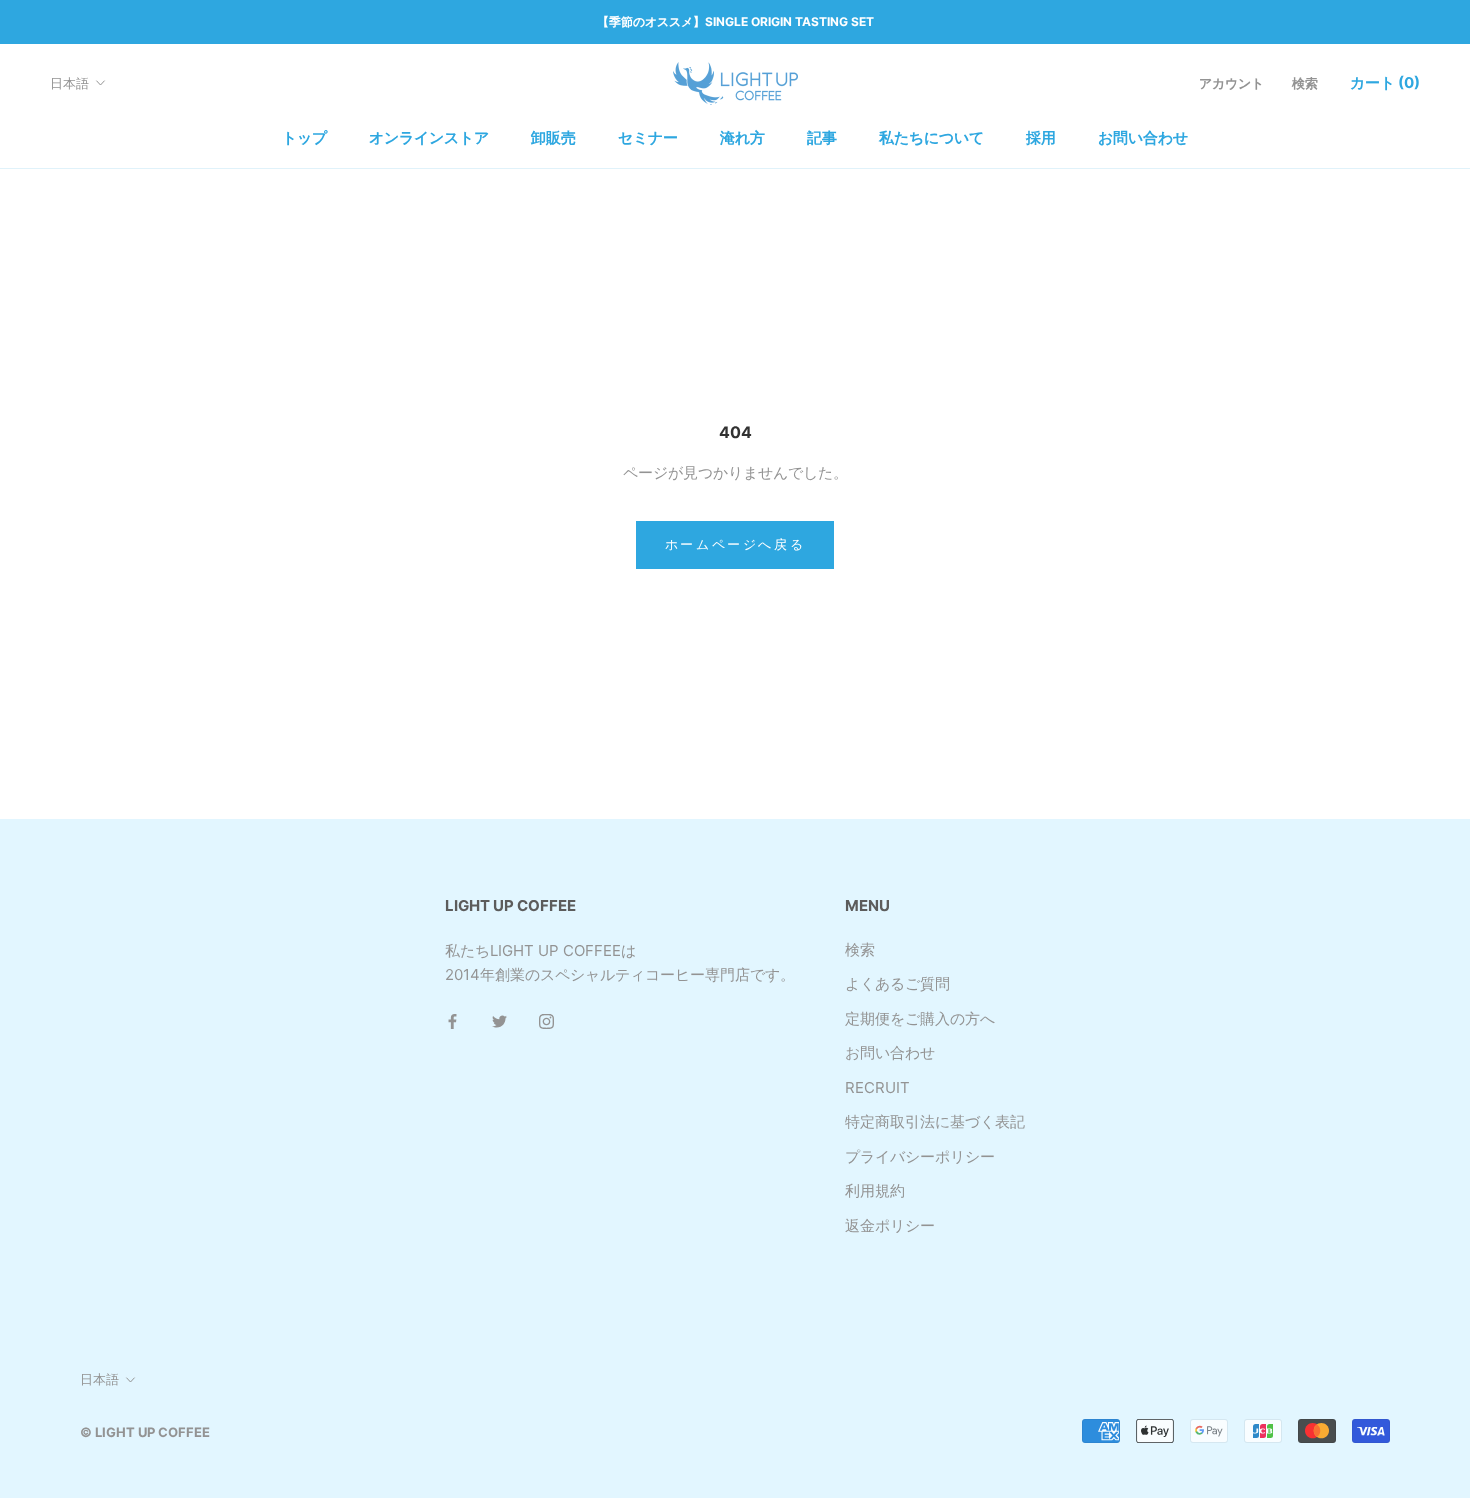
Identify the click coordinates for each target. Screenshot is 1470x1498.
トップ (304, 137)
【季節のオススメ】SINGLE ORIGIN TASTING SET (735, 21)
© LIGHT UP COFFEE (145, 1432)
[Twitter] (499, 1020)
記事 (822, 137)
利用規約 (875, 1190)
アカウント (1231, 83)
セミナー (648, 137)
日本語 (69, 83)
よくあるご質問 (897, 983)
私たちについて (931, 137)
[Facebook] (452, 1020)
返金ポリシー (890, 1225)
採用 (1041, 137)
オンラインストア (429, 137)
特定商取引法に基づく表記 (935, 1121)
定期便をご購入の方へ (920, 1018)
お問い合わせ (1143, 137)
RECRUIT (877, 1087)
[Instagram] (546, 1020)
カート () (1385, 82)
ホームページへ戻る (735, 544)
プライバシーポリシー (920, 1156)
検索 (1305, 83)
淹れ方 (742, 137)
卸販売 (553, 137)
